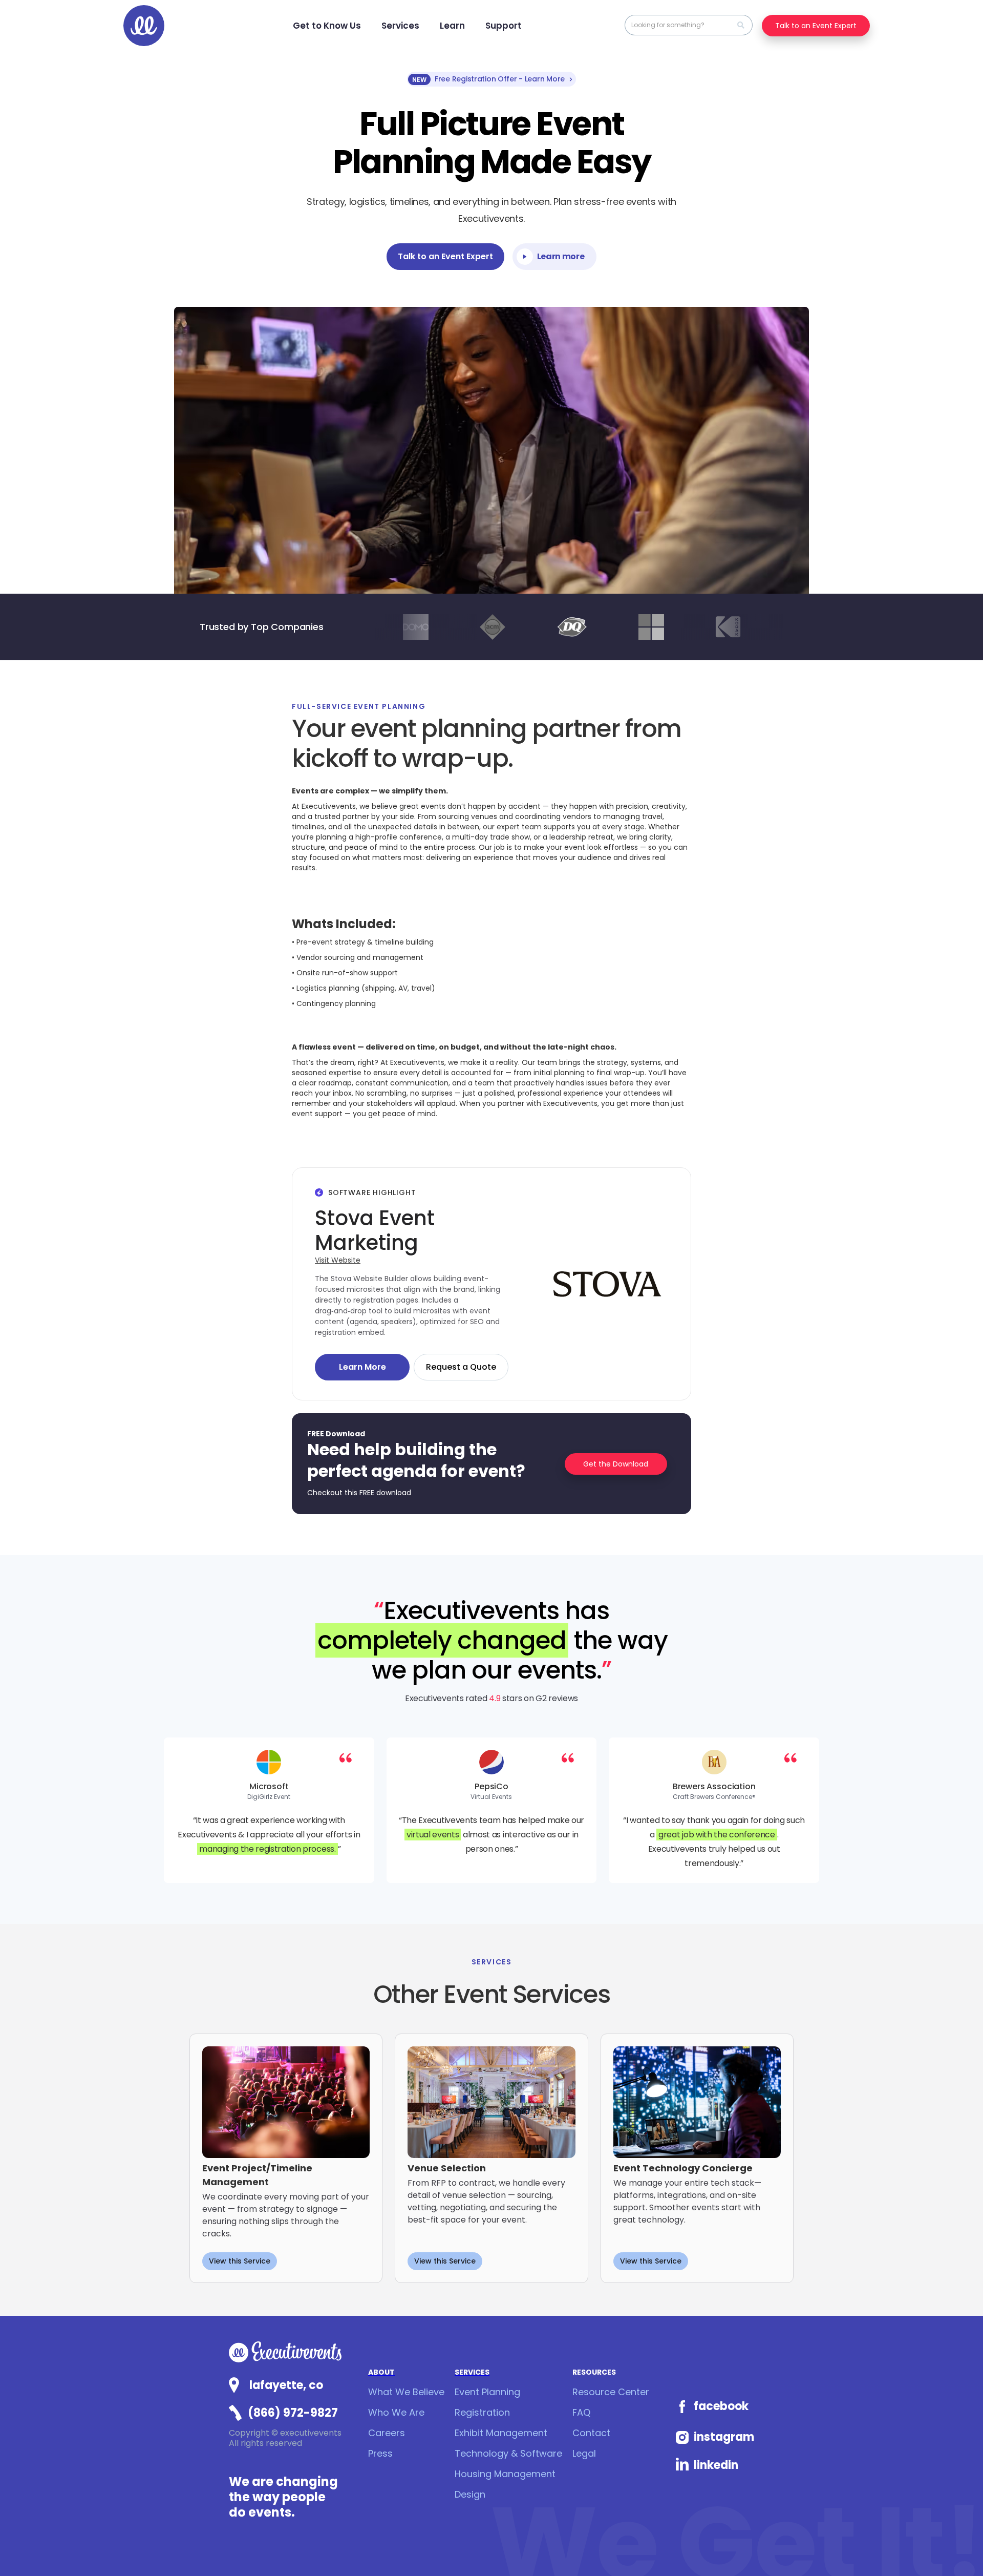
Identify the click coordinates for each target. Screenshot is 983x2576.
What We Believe (406, 2392)
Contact (591, 2433)
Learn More (362, 1367)
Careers (387, 2433)
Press (380, 2453)
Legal (584, 2453)
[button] (327, 26)
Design (470, 2494)
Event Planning (487, 2392)
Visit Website (338, 1260)
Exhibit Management (501, 2433)
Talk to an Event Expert (816, 26)
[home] (144, 26)
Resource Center (611, 2392)
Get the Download (616, 1464)
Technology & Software (508, 2453)
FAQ (581, 2412)
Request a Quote (461, 1367)
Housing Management (505, 2474)
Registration (482, 2412)
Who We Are (396, 2412)
